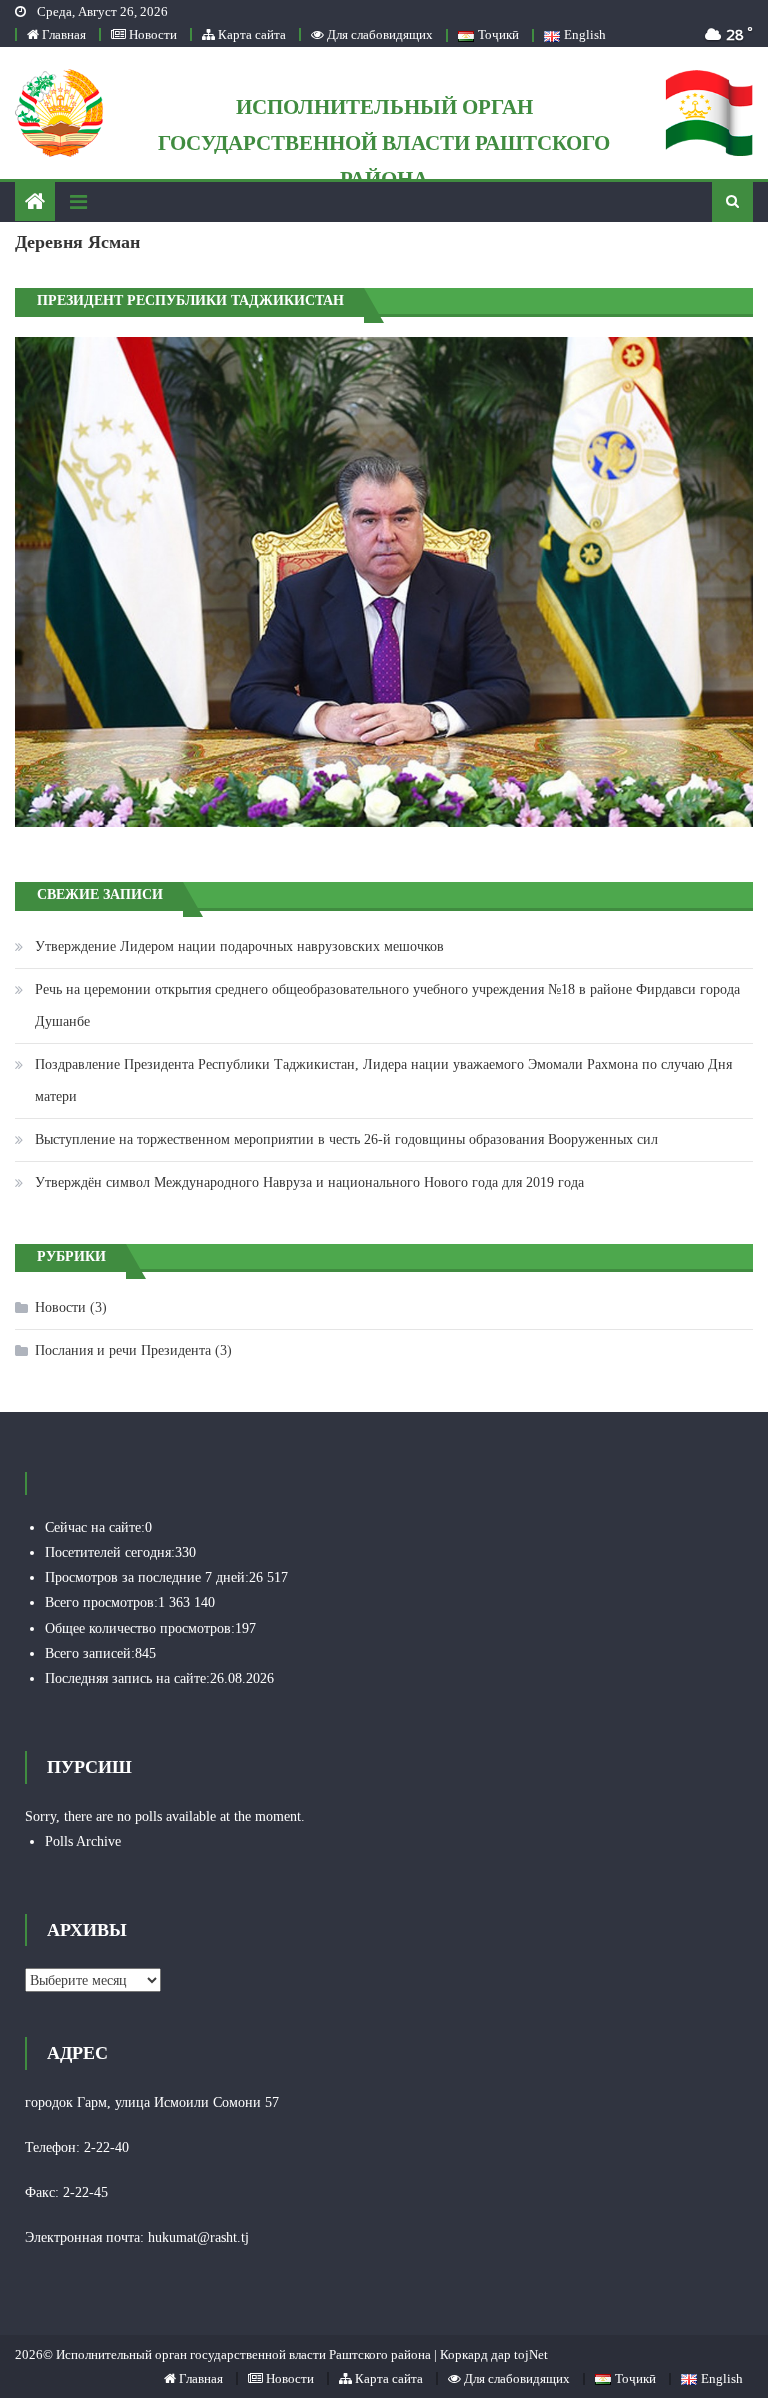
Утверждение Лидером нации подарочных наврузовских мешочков (239, 946)
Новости (151, 34)
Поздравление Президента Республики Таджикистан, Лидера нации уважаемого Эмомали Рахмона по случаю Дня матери (383, 1080)
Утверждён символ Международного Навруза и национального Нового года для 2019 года (309, 1182)
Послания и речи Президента (123, 1350)
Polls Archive (83, 1841)
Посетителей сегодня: (110, 1552)
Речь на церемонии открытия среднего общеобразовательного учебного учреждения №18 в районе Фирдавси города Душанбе (387, 1005)
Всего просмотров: (101, 1602)
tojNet (531, 2354)
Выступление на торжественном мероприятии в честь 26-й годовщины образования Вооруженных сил (346, 1139)
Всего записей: (90, 1653)
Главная (62, 34)
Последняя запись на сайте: (127, 1678)
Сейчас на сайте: (95, 1527)
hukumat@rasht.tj (198, 2237)
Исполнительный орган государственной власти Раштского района (384, 143)
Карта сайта (250, 34)
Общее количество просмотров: (140, 1628)
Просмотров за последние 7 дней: (147, 1577)
